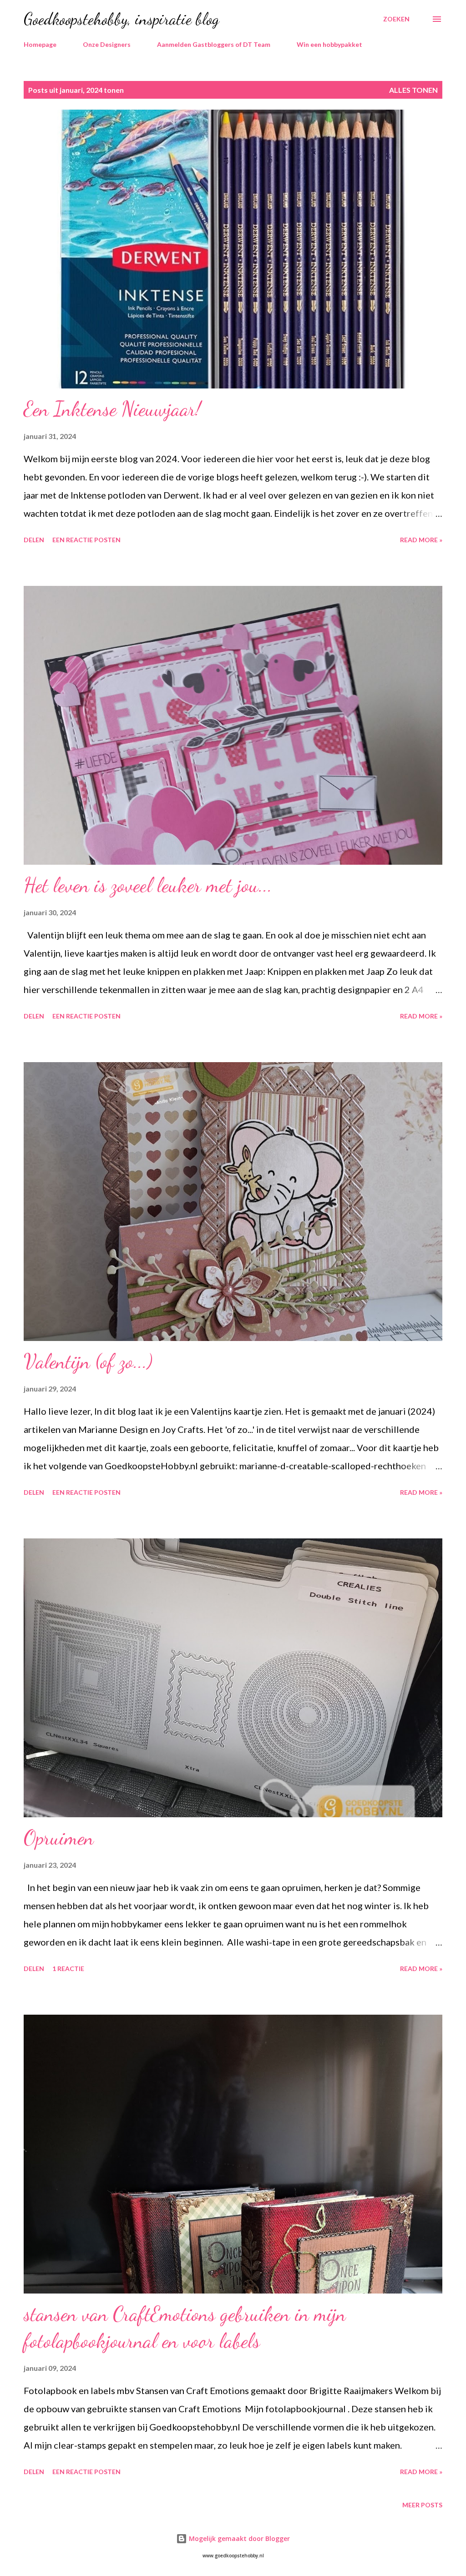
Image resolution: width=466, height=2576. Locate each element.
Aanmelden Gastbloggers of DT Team (214, 44)
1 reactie (68, 1969)
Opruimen (59, 1838)
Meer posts (422, 2505)
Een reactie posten (86, 540)
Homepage (40, 44)
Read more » (421, 540)
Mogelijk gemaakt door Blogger (238, 2538)
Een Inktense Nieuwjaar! (112, 409)
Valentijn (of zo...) (88, 1361)
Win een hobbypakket (329, 44)
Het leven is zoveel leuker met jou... (148, 885)
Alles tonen (413, 90)
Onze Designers (107, 44)
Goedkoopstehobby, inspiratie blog (122, 19)
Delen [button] (34, 540)
